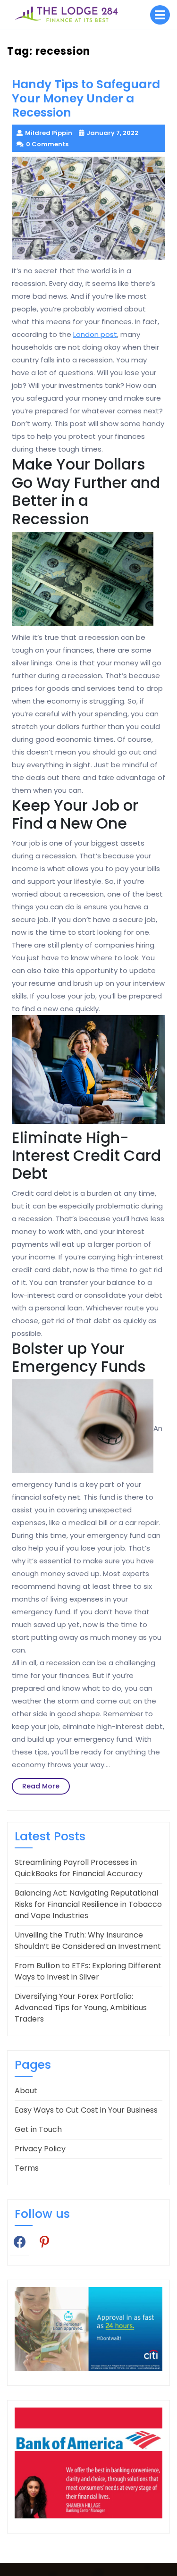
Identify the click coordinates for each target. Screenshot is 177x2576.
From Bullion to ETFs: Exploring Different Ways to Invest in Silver (88, 1971)
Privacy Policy (40, 2149)
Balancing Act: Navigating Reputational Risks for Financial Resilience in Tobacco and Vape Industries (88, 1904)
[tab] (160, 15)
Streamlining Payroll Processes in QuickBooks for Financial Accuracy (79, 1868)
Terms (27, 2168)
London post (95, 334)
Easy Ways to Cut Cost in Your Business (86, 2110)
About (26, 2091)
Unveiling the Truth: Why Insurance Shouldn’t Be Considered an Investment (88, 1941)
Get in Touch (38, 2129)
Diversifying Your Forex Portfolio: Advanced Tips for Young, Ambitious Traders (81, 2008)
